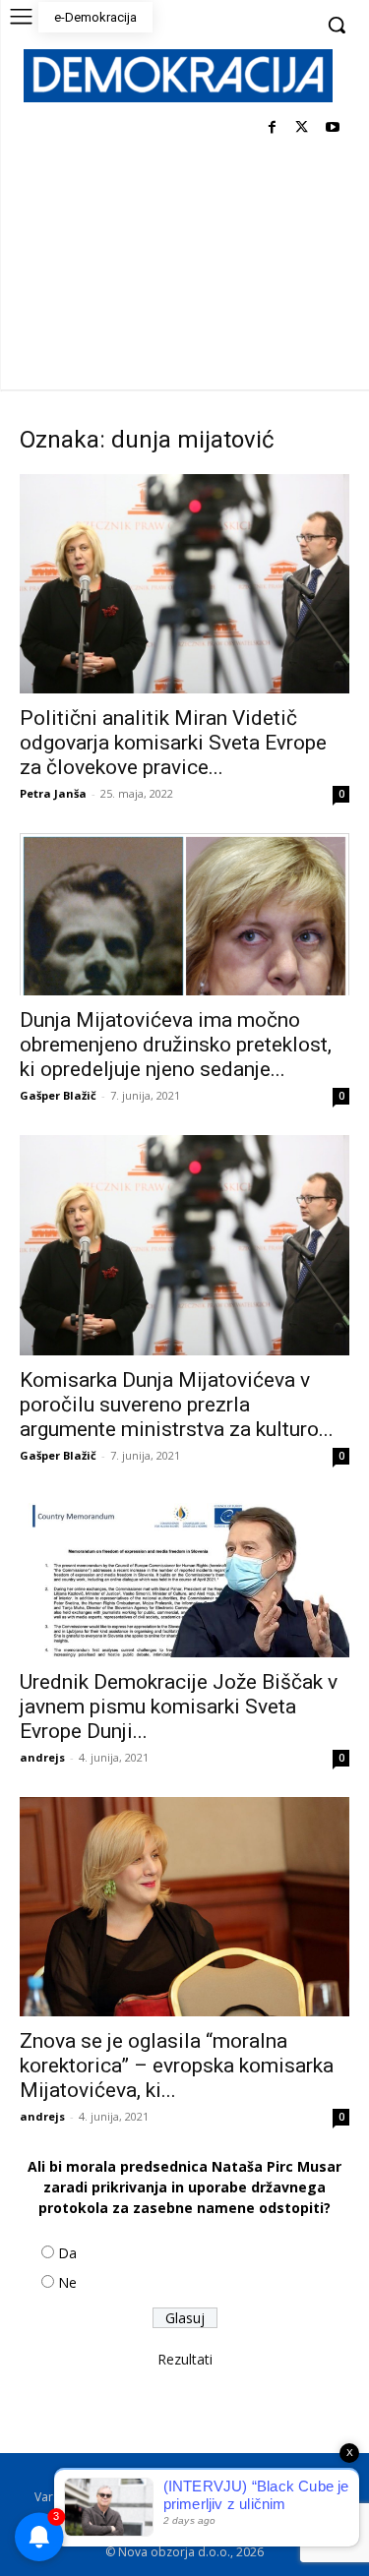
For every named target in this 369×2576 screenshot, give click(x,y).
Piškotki (222, 2497)
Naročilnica (195, 2517)
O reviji (89, 2476)
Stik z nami (291, 2497)
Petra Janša (53, 793)
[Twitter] (302, 128)
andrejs (42, 1757)
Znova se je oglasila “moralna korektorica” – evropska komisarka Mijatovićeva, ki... (177, 2066)
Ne (67, 2282)
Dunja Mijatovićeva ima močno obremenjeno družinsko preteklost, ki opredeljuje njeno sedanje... (176, 1045)
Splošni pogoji (246, 2476)
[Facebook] (272, 128)
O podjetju (157, 2476)
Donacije (270, 2517)
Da (67, 2253)
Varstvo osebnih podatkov (108, 2497)
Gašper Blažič (58, 1095)
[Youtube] (332, 128)
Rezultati (185, 2359)
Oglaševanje (110, 2517)
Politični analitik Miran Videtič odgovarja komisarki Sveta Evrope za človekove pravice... (173, 743)
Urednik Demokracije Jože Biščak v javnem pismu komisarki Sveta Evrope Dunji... (179, 1707)
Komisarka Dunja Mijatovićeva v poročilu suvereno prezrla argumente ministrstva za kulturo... (177, 1405)
